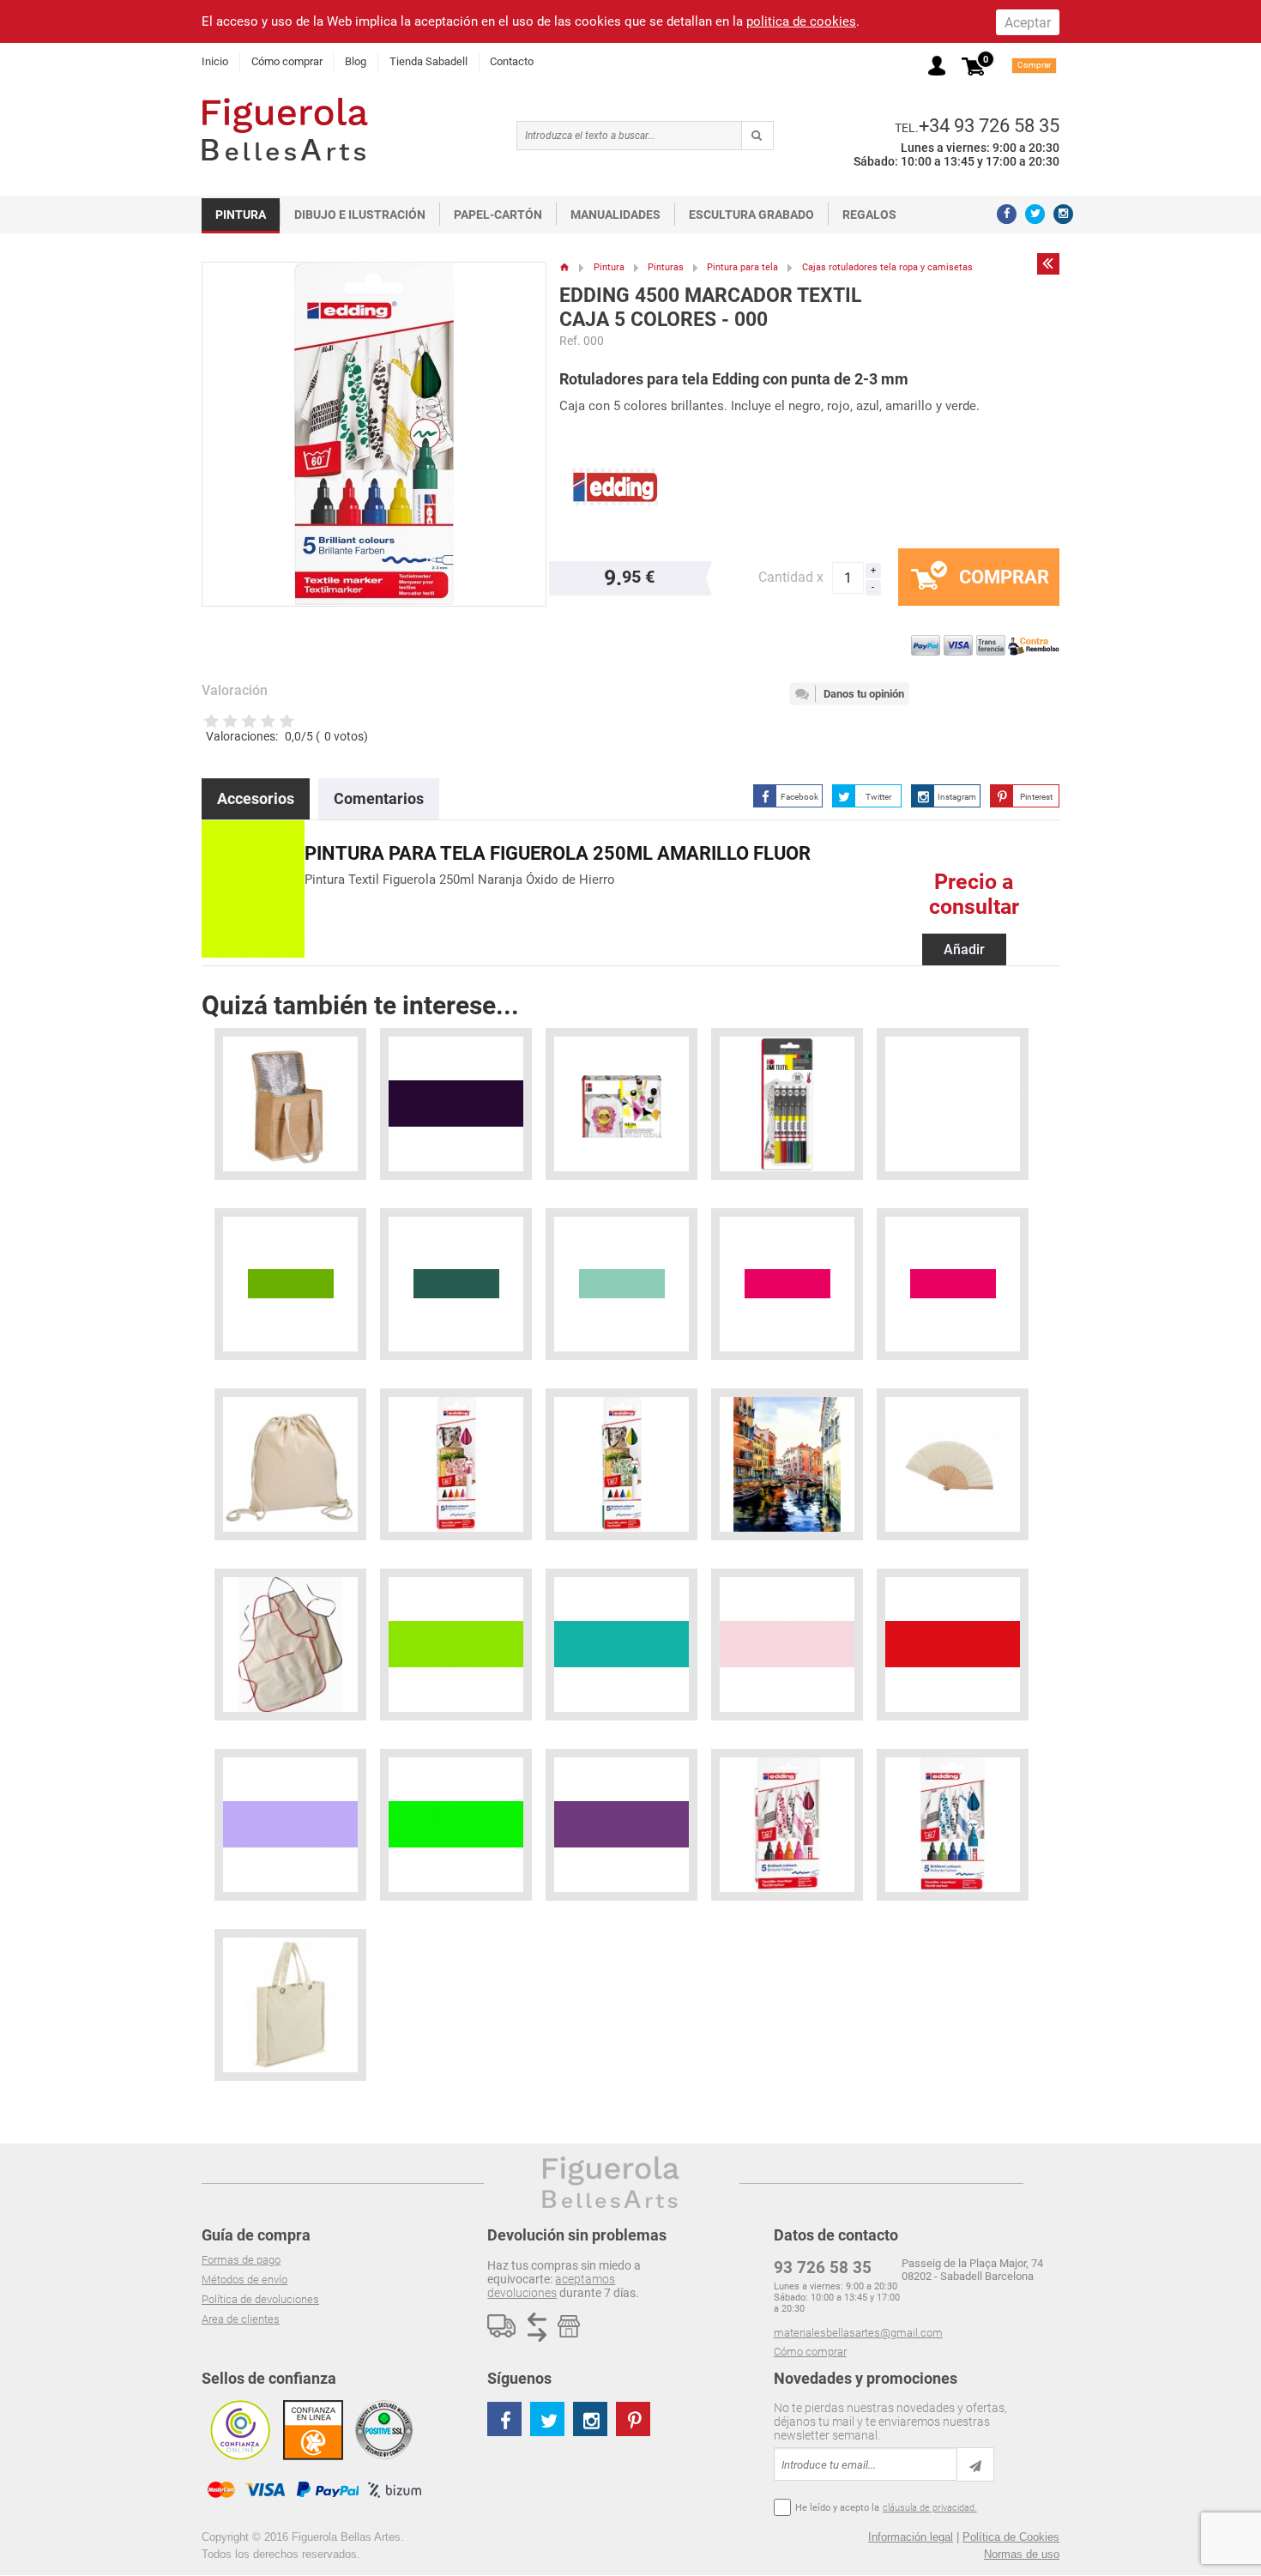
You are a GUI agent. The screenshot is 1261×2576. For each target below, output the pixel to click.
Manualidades (615, 215)
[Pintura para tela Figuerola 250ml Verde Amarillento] (290, 1284)
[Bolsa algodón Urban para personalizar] (290, 2005)
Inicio (215, 61)
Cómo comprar (287, 61)
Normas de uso (1022, 2554)
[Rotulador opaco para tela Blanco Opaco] (953, 1104)
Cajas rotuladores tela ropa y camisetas (887, 267)
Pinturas (666, 267)
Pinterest (1036, 797)
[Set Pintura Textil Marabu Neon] (621, 1104)
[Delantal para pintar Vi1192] (290, 1645)
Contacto (512, 61)
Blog (356, 61)
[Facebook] (1007, 214)
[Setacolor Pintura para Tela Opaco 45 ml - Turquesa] (621, 1645)
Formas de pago (241, 2260)
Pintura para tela (742, 267)
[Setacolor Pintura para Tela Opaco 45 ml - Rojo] (953, 1645)
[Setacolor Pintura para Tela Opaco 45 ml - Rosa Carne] (787, 1645)
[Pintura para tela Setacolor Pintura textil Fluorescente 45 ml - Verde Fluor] (456, 1825)
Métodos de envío (244, 2280)
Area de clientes (241, 2319)
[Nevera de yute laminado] (290, 1104)
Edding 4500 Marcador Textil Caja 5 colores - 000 (710, 308)
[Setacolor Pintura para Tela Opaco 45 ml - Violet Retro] (456, 1104)
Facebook (799, 797)
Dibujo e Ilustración (360, 215)
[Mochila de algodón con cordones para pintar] (290, 1464)
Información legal (911, 2537)
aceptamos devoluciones (551, 2286)
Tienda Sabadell (428, 61)
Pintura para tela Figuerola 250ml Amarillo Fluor (558, 853)
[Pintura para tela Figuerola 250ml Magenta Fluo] (953, 1284)
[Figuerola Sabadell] (285, 129)
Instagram (957, 797)
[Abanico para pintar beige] (953, 1464)
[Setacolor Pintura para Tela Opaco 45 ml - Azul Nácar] (290, 1825)
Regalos (869, 215)
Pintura (241, 215)
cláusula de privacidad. (930, 2508)
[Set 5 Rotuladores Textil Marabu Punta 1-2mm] (787, 1104)
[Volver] (1048, 263)
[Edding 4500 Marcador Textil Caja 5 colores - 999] (787, 1825)
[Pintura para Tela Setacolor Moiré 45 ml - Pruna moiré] (621, 1825)
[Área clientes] (937, 66)
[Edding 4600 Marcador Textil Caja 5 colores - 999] (456, 1464)
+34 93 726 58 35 (989, 125)
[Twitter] (1035, 214)
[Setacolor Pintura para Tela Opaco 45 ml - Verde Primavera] (456, 1645)
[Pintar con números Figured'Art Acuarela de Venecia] (787, 1464)
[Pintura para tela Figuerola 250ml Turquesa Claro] (621, 1284)
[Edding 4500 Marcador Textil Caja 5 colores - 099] (953, 1825)
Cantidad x (791, 577)
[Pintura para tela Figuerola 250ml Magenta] (787, 1284)
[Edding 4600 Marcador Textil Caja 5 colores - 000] (621, 1464)
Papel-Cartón (498, 215)
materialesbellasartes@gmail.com (858, 2333)
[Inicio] (565, 267)
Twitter (878, 797)
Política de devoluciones (260, 2299)
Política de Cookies (1011, 2537)
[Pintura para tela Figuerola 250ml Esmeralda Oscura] (456, 1284)
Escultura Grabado (751, 215)
